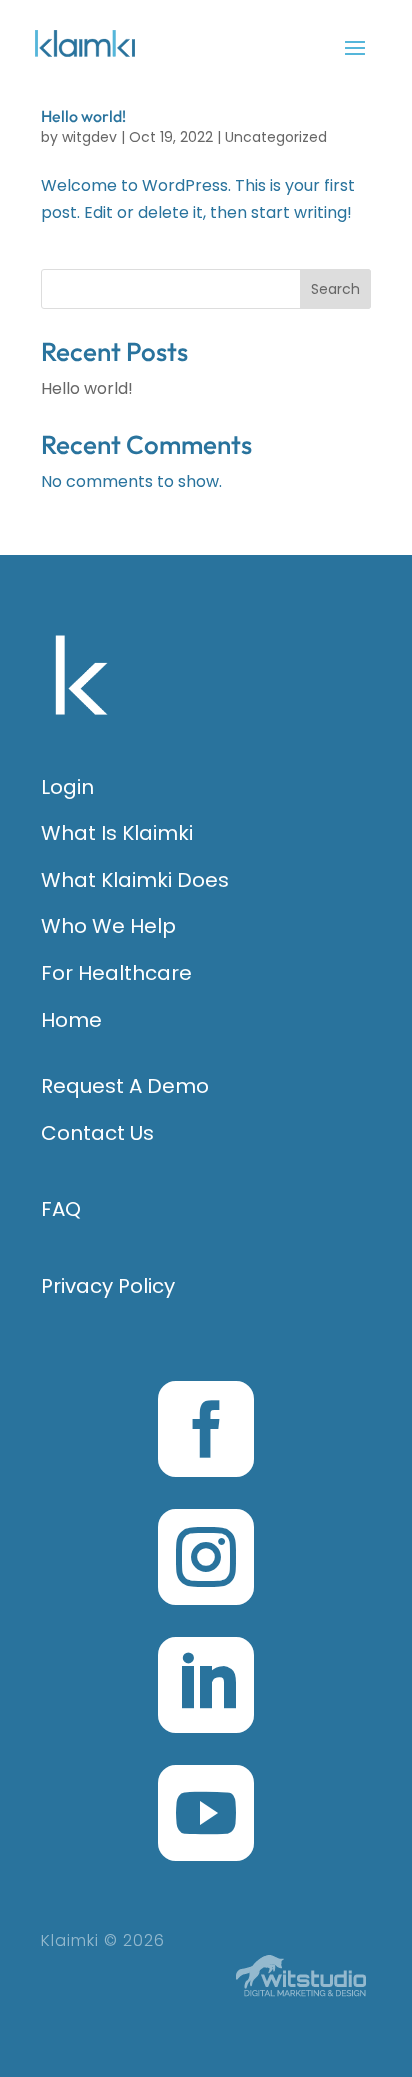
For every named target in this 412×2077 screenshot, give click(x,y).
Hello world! (83, 116)
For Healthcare (116, 973)
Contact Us (97, 1133)
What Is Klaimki (117, 833)
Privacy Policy (108, 1286)
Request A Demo (125, 1086)
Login (67, 787)
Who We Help (108, 926)
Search (335, 289)
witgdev (89, 137)
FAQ (61, 1209)
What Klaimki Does (135, 880)
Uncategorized (276, 137)
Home (71, 1020)
